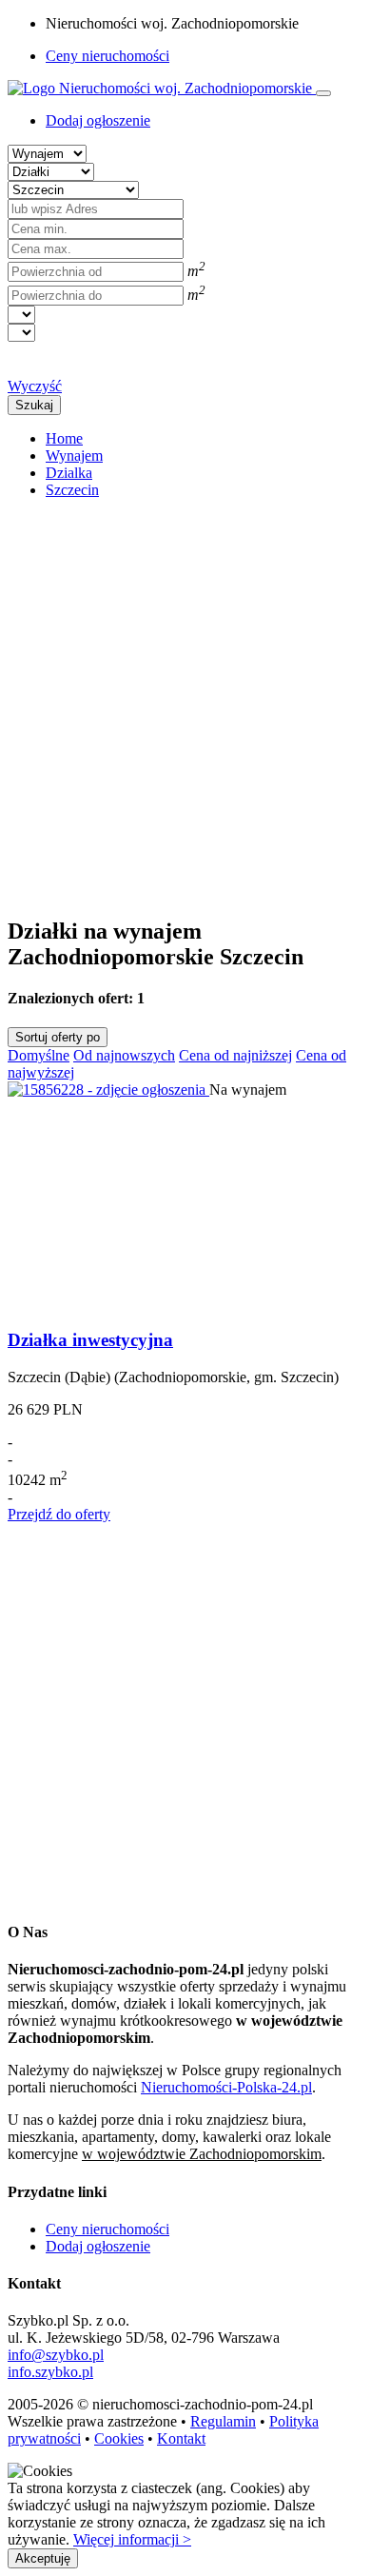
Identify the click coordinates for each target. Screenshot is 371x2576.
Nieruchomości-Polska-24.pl (226, 2087)
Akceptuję (43, 2558)
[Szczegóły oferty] (108, 1090)
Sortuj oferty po (58, 1037)
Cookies (119, 2438)
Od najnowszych (124, 1055)
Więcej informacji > (132, 2539)
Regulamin (223, 2421)
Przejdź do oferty (59, 1514)
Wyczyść (35, 386)
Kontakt (181, 2438)
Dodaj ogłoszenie (98, 2246)
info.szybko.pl (50, 2372)
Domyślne (39, 1055)
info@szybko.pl (56, 2355)
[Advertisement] (185, 700)
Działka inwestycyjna (90, 1340)
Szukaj (34, 405)
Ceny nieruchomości (107, 56)
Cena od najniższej (235, 1055)
